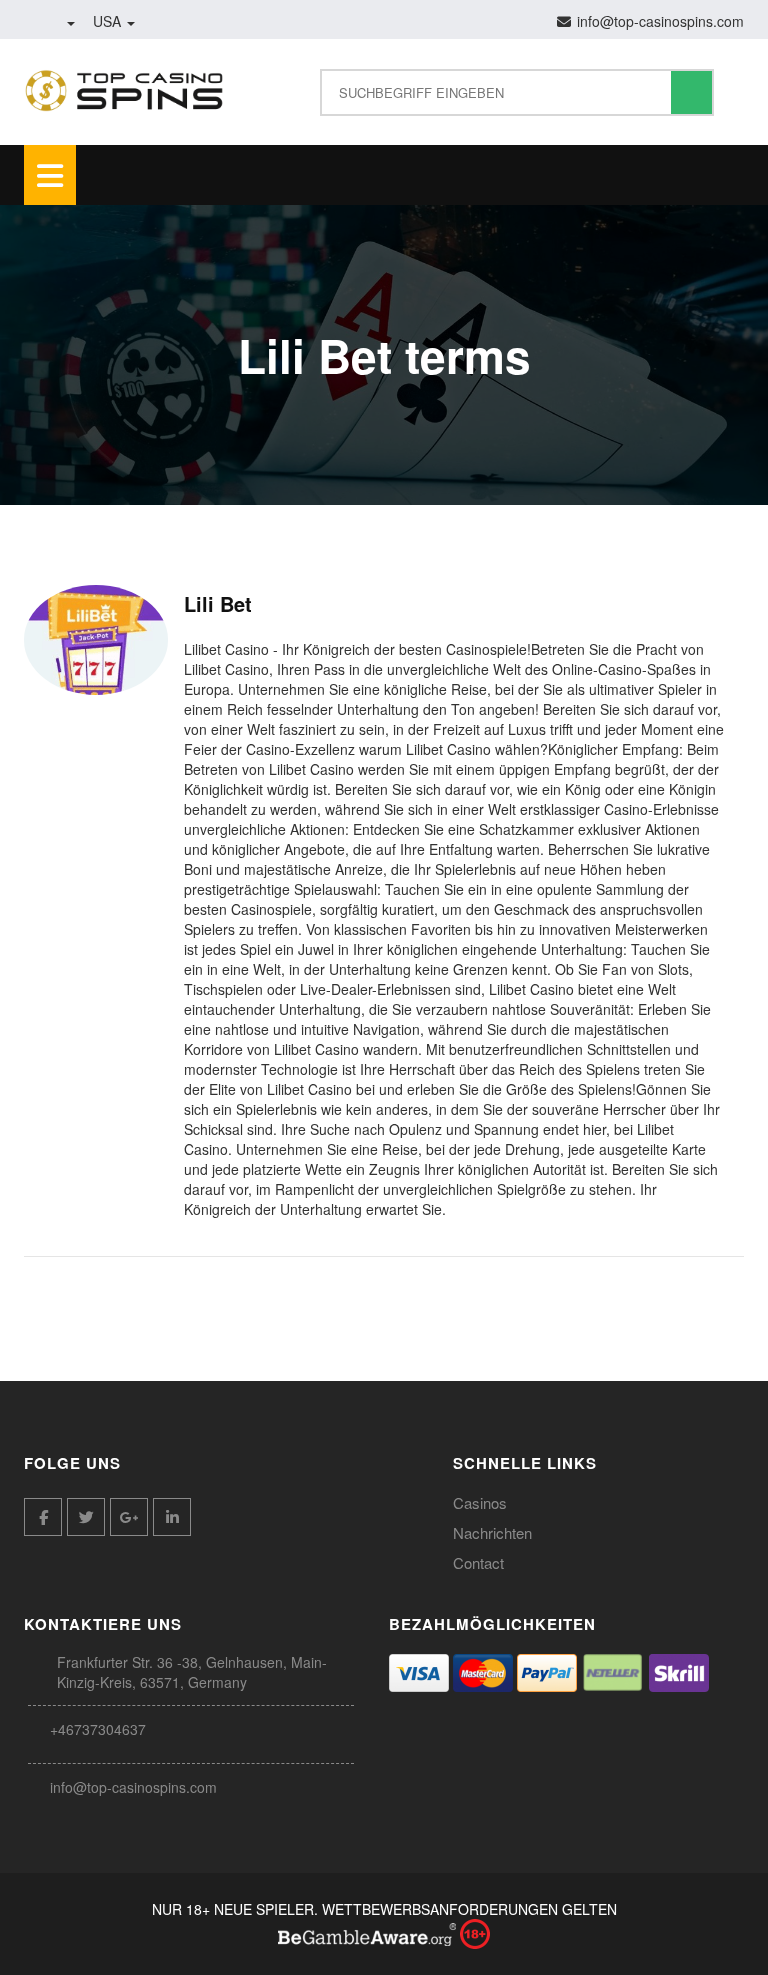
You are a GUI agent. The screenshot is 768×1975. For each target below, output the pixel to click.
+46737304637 (98, 1729)
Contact (478, 1562)
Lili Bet (218, 603)
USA (109, 21)
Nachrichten (492, 1532)
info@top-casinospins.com (133, 1787)
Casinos (480, 1502)
